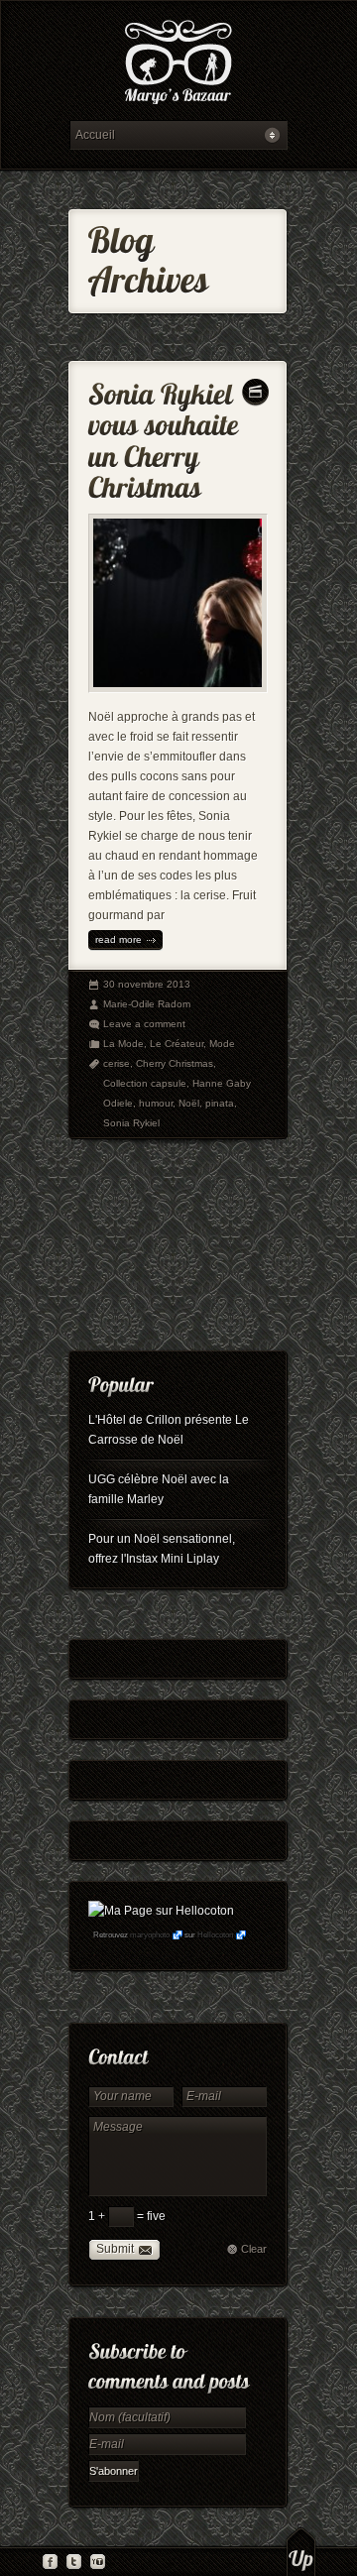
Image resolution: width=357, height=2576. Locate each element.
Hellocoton (215, 1935)
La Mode (123, 1044)
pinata (220, 1103)
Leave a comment (144, 1024)
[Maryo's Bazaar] (178, 65)
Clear (254, 2249)
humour (156, 1103)
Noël (189, 1103)
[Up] (301, 2551)
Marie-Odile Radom (147, 1004)
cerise (117, 1063)
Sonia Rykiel (131, 1123)
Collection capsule (145, 1083)
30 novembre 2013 (147, 984)
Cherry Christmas (175, 1063)
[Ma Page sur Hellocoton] (161, 1911)
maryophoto (150, 1935)
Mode (222, 1044)
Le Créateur (177, 1044)
